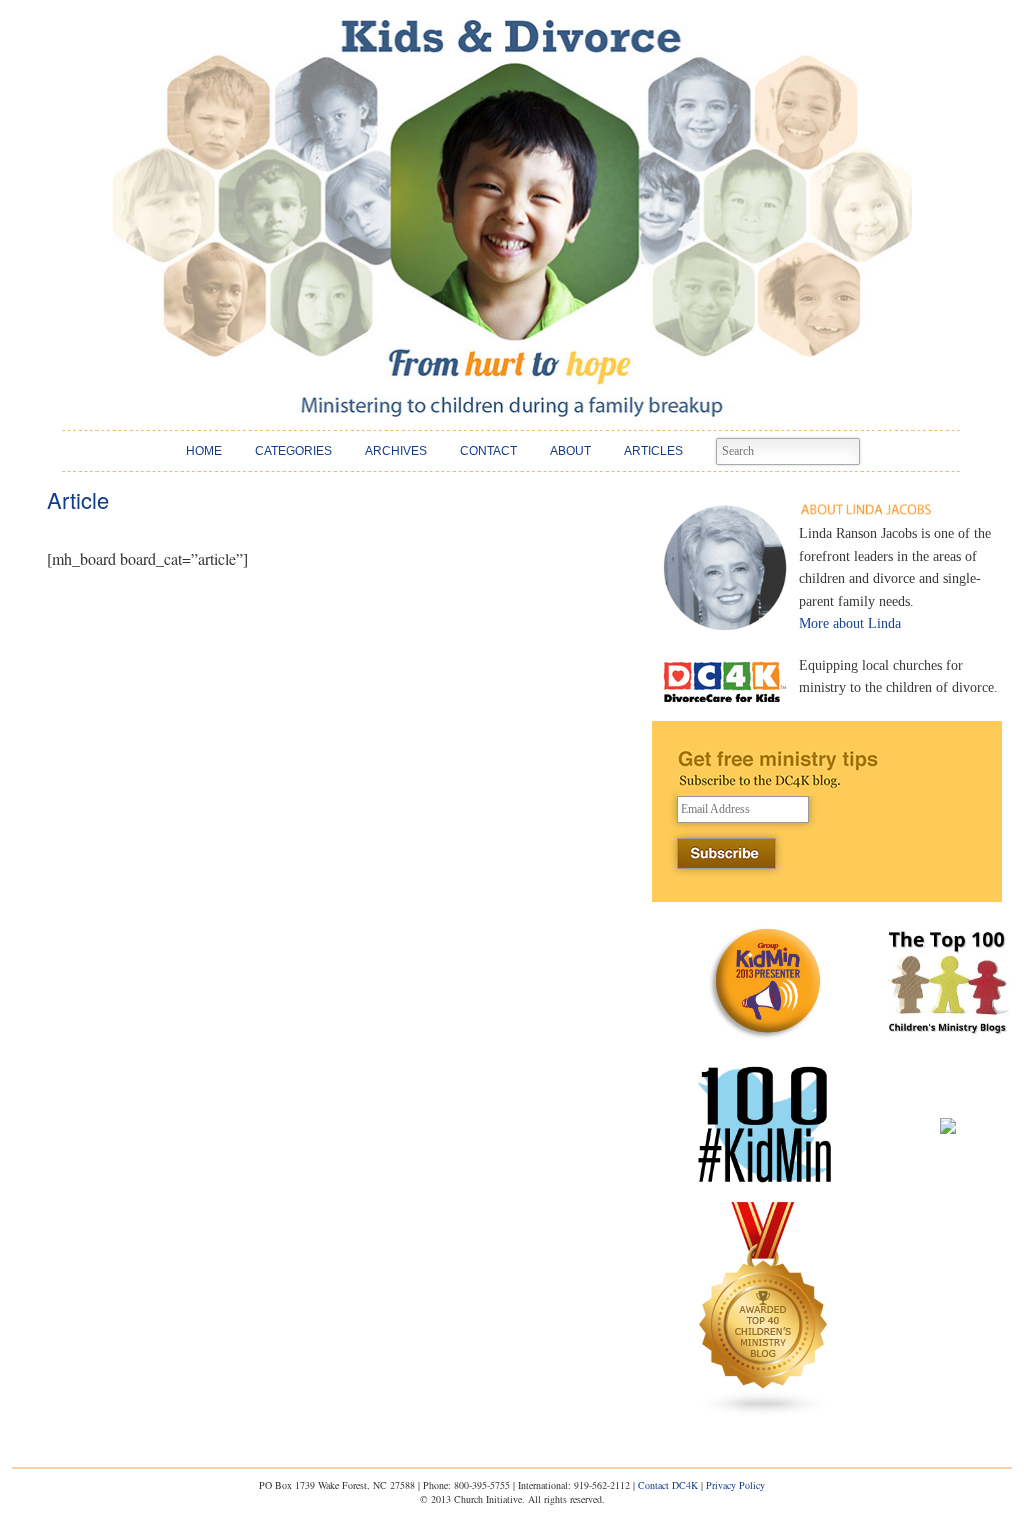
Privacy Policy (735, 1485)
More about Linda (850, 623)
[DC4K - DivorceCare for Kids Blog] (512, 218)
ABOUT (570, 451)
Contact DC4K (668, 1485)
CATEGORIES (293, 451)
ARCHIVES (396, 451)
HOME (204, 451)
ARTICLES (653, 451)
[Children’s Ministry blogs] (764, 1412)
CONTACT (488, 451)
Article (78, 499)
